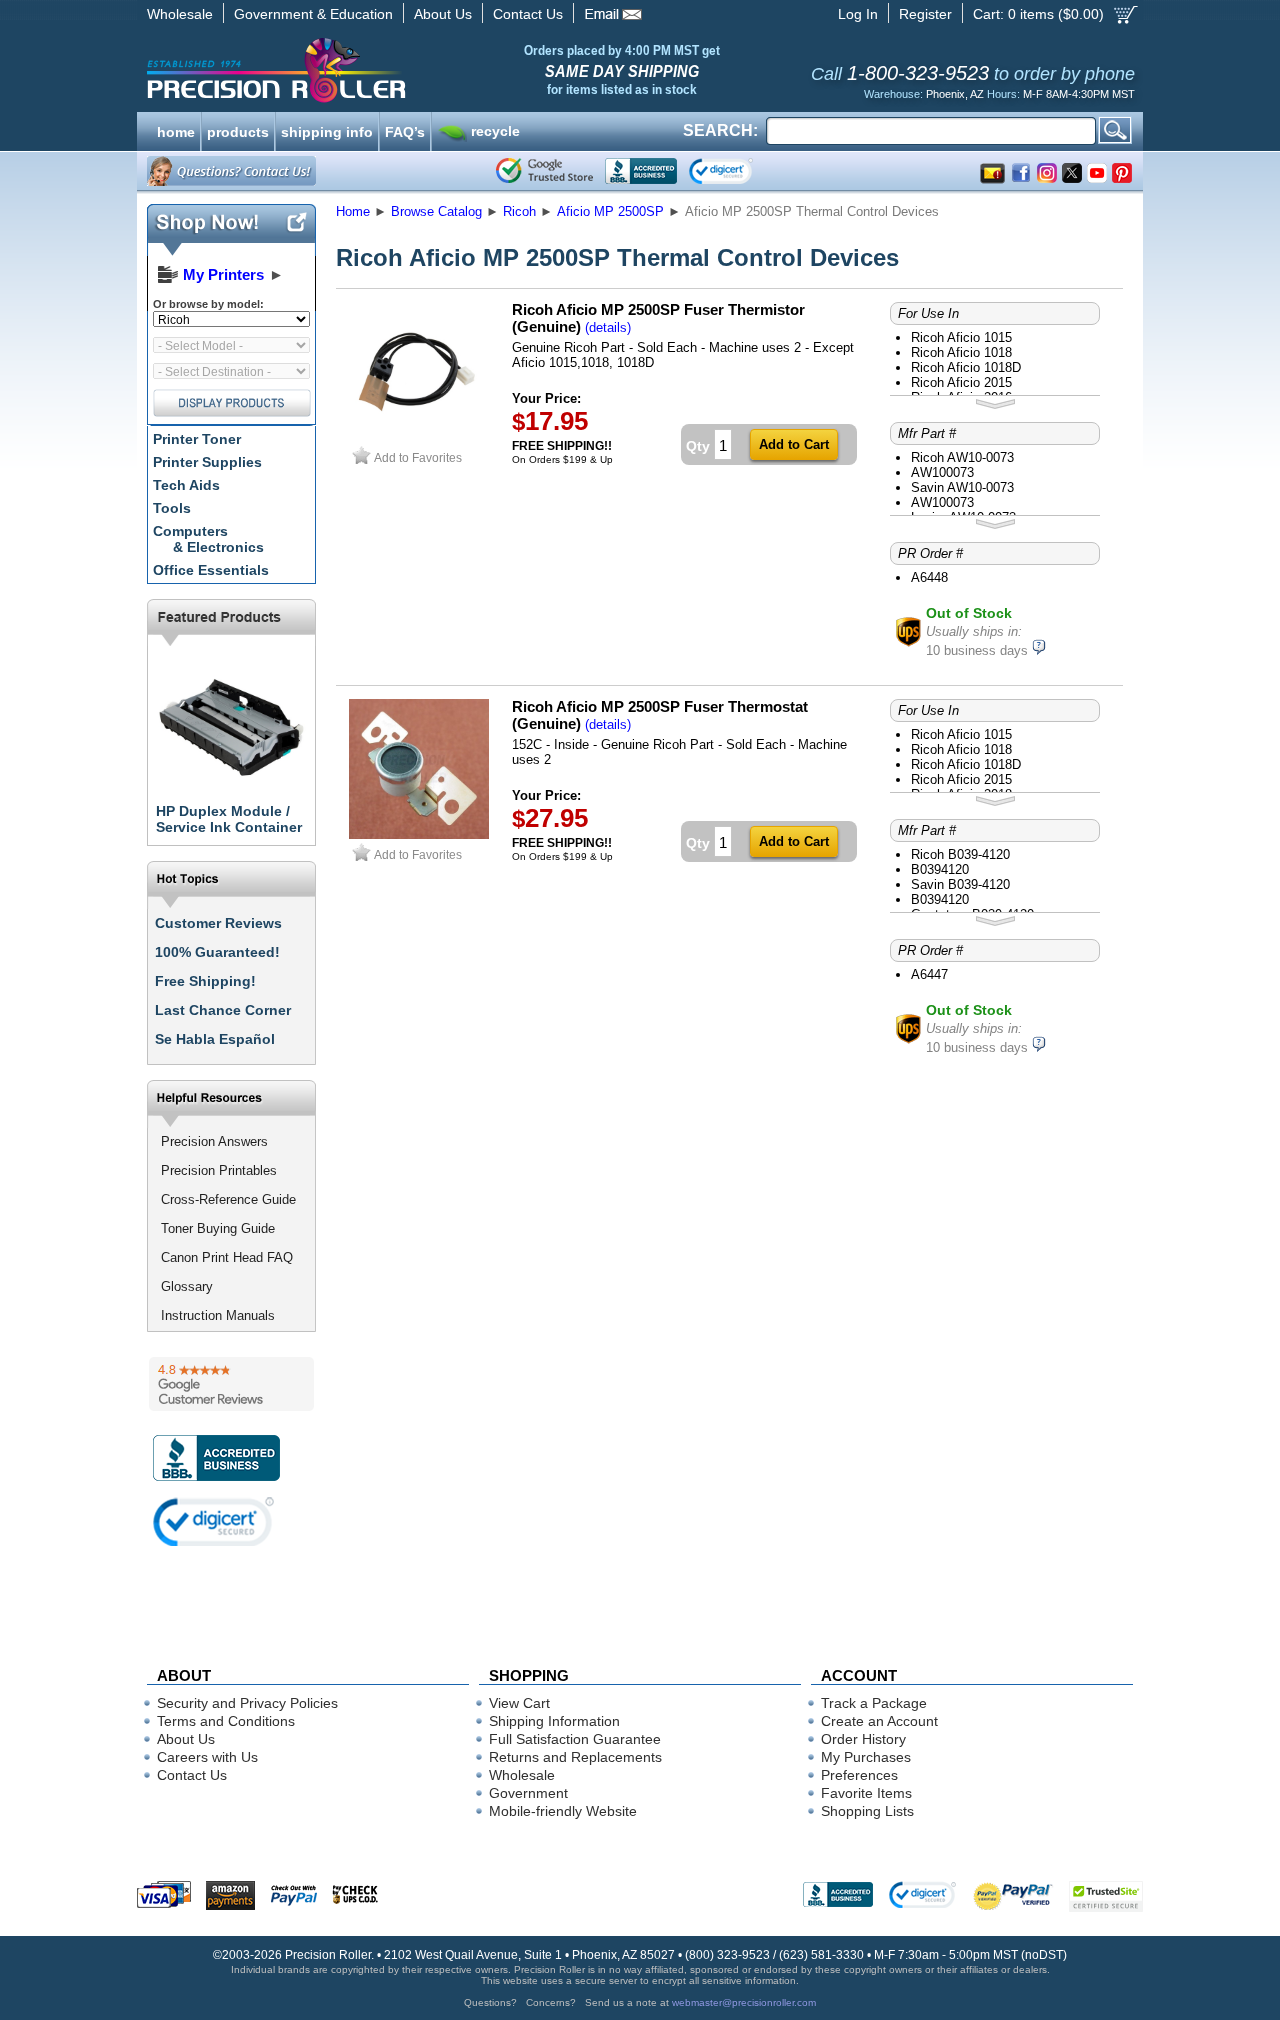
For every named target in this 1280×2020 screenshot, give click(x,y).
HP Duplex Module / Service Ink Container (229, 819)
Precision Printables (219, 1170)
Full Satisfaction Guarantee (575, 1739)
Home (353, 211)
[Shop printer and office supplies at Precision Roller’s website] (380, 70)
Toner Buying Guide (218, 1228)
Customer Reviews (218, 923)
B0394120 (940, 869)
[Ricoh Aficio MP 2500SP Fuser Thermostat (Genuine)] (419, 834)
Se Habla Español (215, 1039)
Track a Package (874, 1703)
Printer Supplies (207, 462)
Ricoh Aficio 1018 (961, 352)
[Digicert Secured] (214, 1521)
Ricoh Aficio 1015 (961, 337)
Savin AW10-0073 (962, 487)
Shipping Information (554, 1721)
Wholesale (180, 14)
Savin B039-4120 (960, 884)
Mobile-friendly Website (563, 1811)
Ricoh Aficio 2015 (961, 382)
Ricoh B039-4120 (960, 854)
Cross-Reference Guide (228, 1199)
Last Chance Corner (223, 1010)
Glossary (187, 1286)
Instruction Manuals (218, 1315)
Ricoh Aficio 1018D (966, 367)
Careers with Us (207, 1757)
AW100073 (942, 472)
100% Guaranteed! (217, 952)
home (176, 130)
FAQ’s (405, 130)
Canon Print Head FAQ (227, 1257)
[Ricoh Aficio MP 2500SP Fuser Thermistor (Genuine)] (419, 437)
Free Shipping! (205, 981)
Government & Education (313, 14)
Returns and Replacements (575, 1757)
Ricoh (519, 211)
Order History (863, 1739)
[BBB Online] (641, 171)
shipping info (327, 130)
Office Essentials (211, 570)
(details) (608, 327)
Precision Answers (214, 1141)
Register (925, 14)
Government (528, 1793)
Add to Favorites (418, 457)
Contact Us (528, 14)
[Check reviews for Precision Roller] (231, 1384)
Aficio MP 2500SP (610, 211)
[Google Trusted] (544, 171)
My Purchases (866, 1757)
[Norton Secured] (737, 171)
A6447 (929, 974)
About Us (443, 14)
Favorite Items (866, 1793)
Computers (208, 539)
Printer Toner (197, 439)
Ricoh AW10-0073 (962, 457)
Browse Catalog (436, 211)
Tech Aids (186, 485)
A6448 (929, 577)
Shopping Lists (867, 1811)
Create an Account (879, 1721)
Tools (172, 508)
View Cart (519, 1703)
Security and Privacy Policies (247, 1703)
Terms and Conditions (226, 1721)
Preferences (859, 1775)
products (238, 130)
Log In (858, 14)
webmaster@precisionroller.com (744, 2002)
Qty (698, 446)
